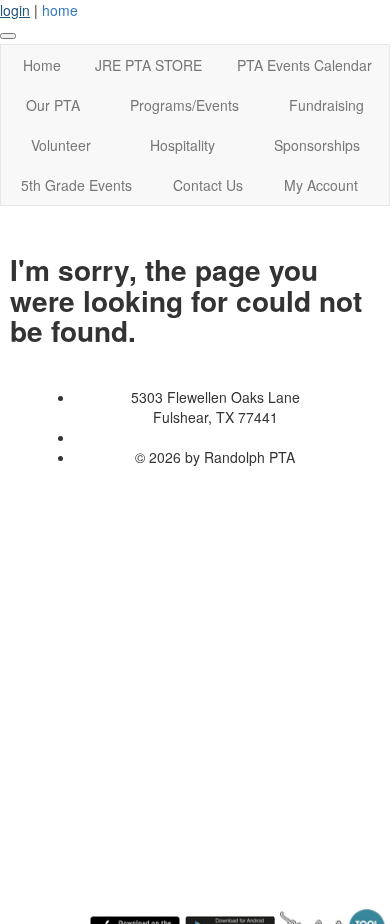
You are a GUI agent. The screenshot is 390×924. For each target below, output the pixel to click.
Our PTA (53, 105)
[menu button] (8, 36)
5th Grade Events (76, 185)
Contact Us (208, 185)
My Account (321, 185)
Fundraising (326, 105)
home (60, 10)
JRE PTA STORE (148, 65)
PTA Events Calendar (304, 65)
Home (42, 65)
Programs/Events (184, 105)
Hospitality (182, 145)
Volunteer (61, 145)
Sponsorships (317, 145)
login (15, 10)
